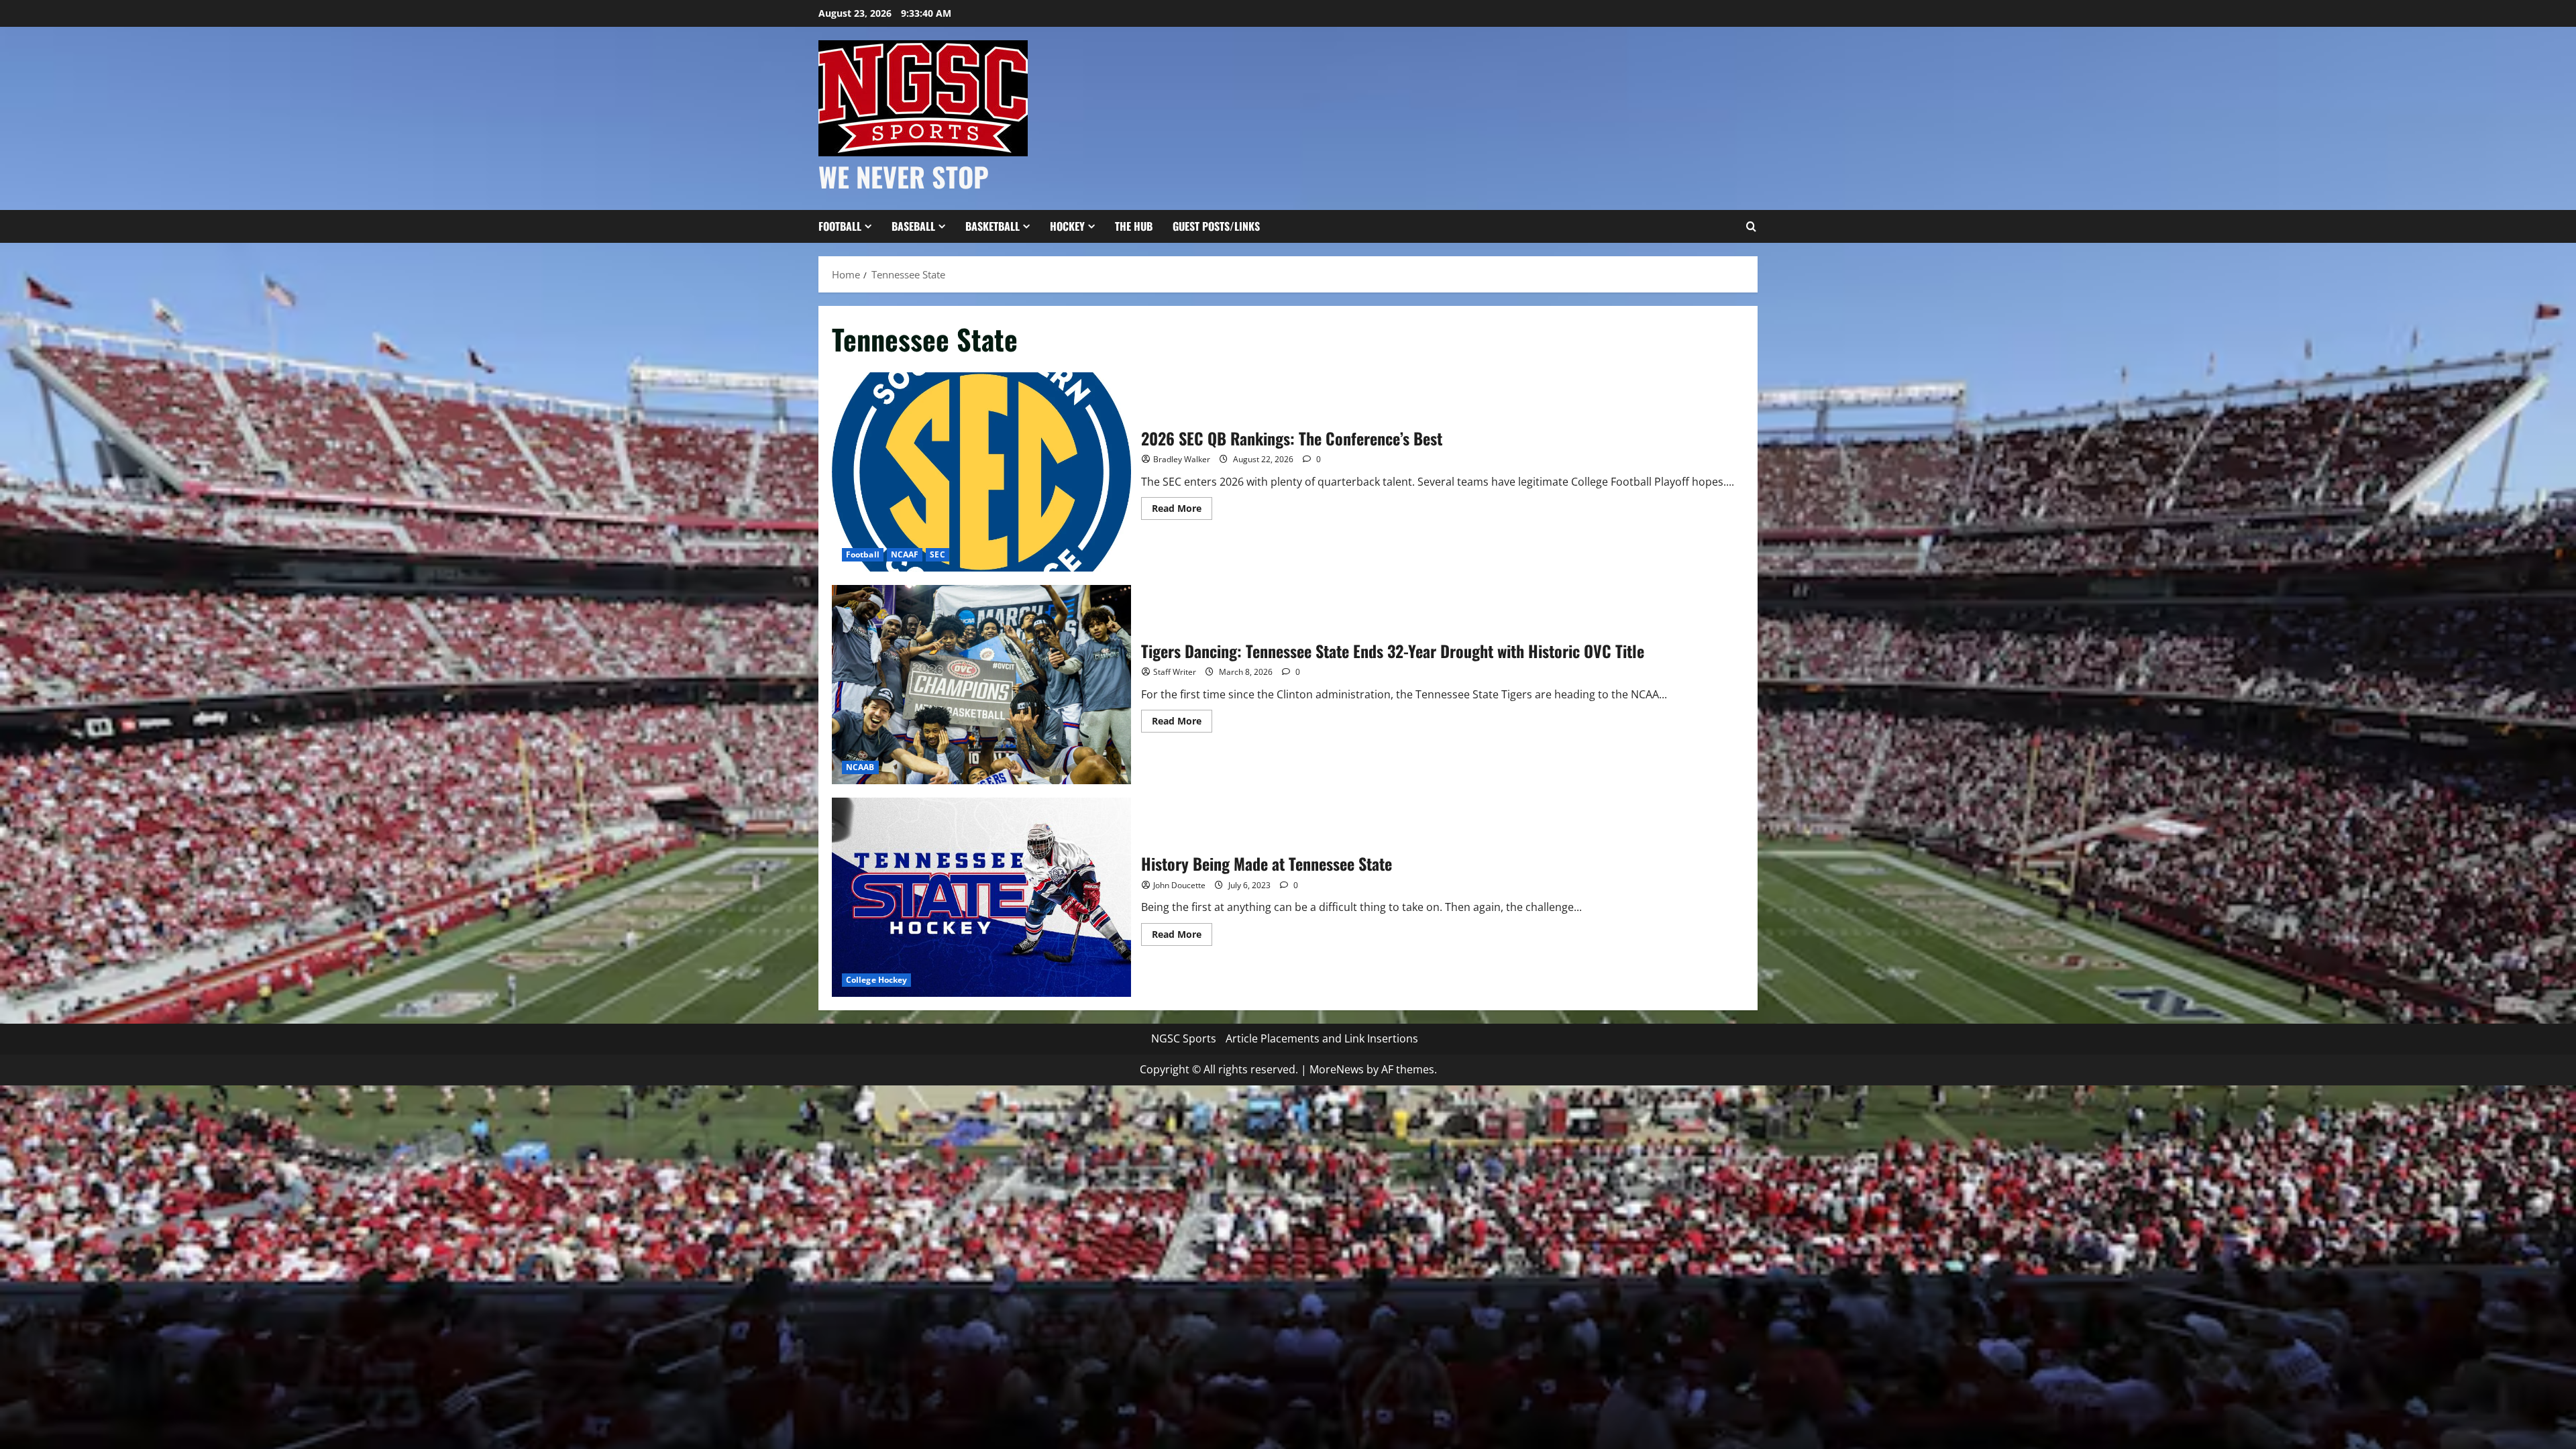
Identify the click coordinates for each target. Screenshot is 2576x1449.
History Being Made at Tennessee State (981, 897)
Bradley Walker (1182, 459)
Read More (1182, 511)
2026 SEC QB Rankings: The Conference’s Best (981, 472)
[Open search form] (1751, 227)
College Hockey (876, 980)
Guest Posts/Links (1216, 226)
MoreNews (1337, 1069)
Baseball (913, 226)
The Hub (1134, 226)
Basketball (992, 226)
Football (840, 226)
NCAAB (860, 767)
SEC (937, 554)
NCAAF (905, 554)
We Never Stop (904, 176)
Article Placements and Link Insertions (1322, 1038)
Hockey (1067, 226)
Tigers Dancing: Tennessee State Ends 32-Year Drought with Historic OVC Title (981, 685)
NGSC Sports (1184, 1038)
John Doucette (1179, 885)
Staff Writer (1175, 672)
